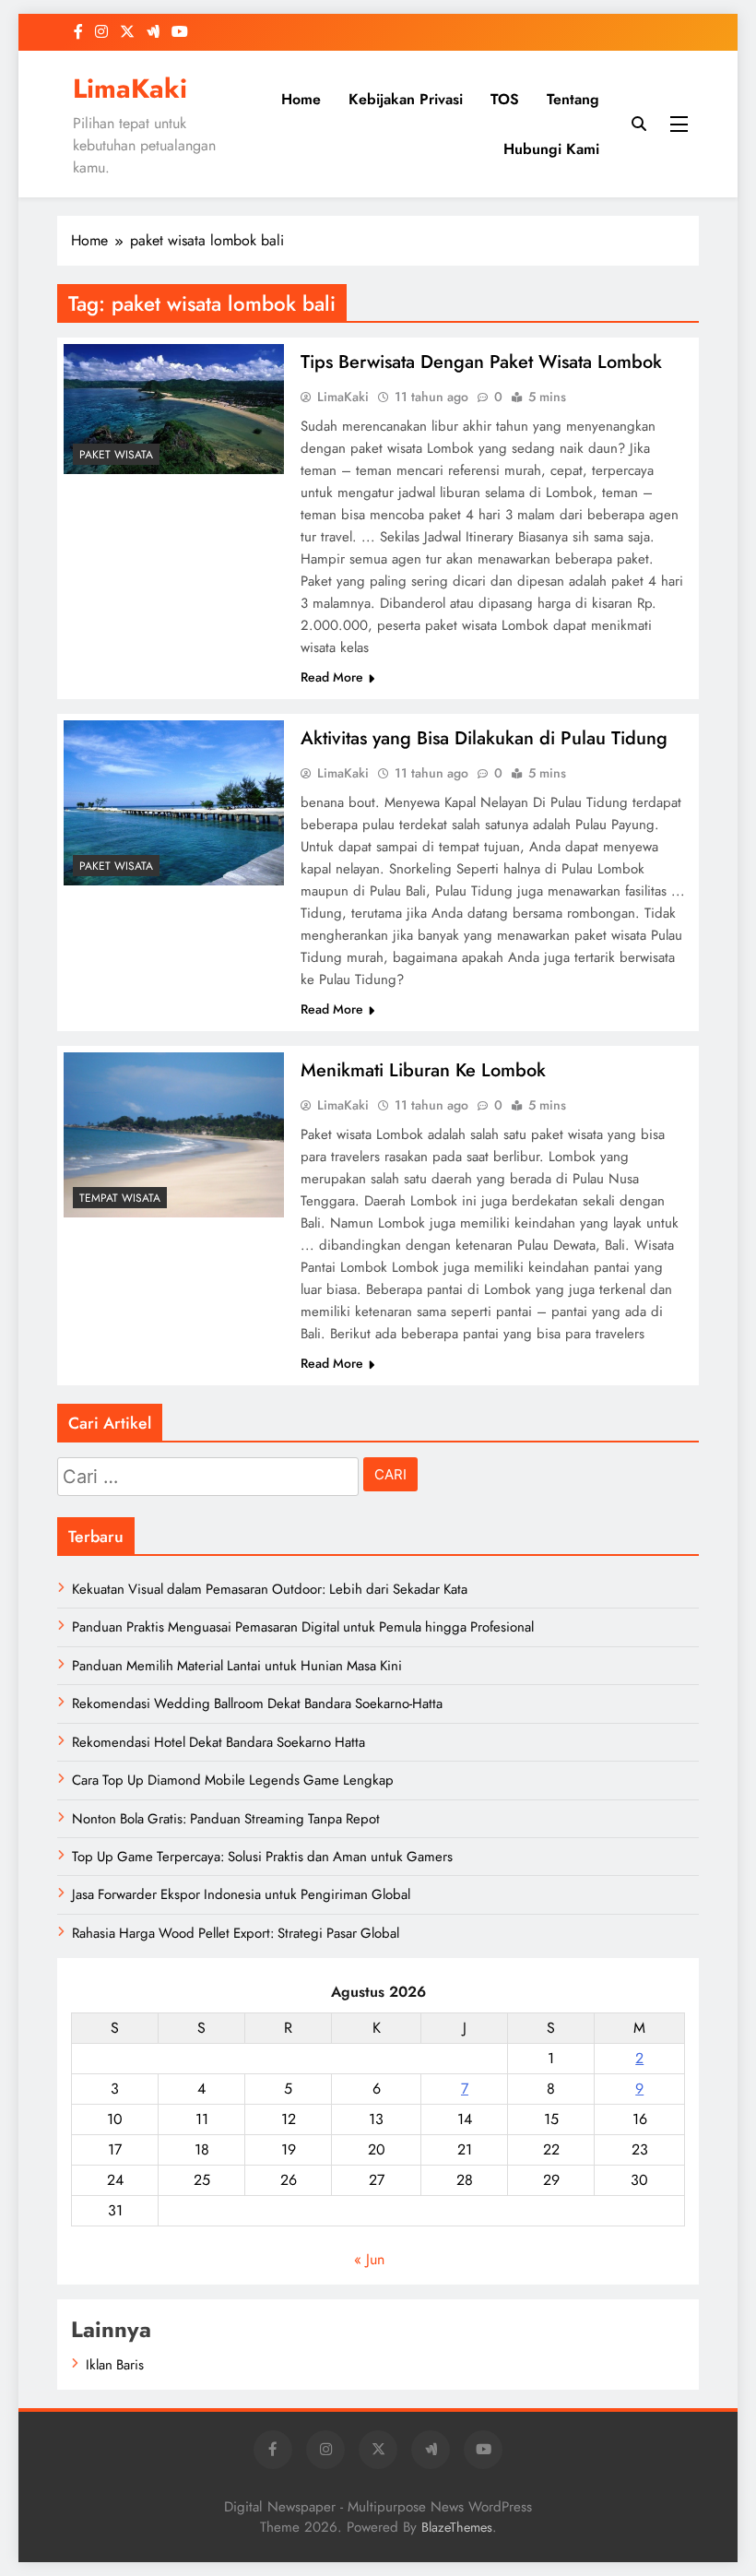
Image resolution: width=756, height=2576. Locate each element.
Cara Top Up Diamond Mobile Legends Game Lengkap (233, 1780)
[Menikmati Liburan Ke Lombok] (174, 1135)
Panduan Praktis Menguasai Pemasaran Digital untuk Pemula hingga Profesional (303, 1627)
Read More (332, 677)
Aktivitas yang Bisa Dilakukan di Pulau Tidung (484, 738)
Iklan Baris (115, 2365)
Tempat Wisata (120, 1198)
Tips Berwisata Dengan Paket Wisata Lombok (481, 362)
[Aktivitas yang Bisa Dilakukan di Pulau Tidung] (174, 803)
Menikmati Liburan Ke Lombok (423, 1070)
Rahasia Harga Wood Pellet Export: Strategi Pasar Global (236, 1933)
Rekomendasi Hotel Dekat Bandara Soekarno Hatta (219, 1742)
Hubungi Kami (551, 149)
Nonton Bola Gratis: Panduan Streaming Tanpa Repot (226, 1819)
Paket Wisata (116, 455)
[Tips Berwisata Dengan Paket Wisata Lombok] (174, 409)
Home (301, 99)
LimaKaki (130, 89)
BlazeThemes (457, 2527)
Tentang (573, 99)
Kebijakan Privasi (406, 99)
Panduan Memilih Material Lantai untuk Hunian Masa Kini (237, 1666)
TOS (505, 99)
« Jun (369, 2259)
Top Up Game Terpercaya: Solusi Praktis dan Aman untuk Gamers (262, 1857)
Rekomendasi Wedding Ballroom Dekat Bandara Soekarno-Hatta (257, 1703)
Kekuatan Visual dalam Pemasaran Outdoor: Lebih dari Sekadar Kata (270, 1589)
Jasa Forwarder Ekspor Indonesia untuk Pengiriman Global (241, 1894)
